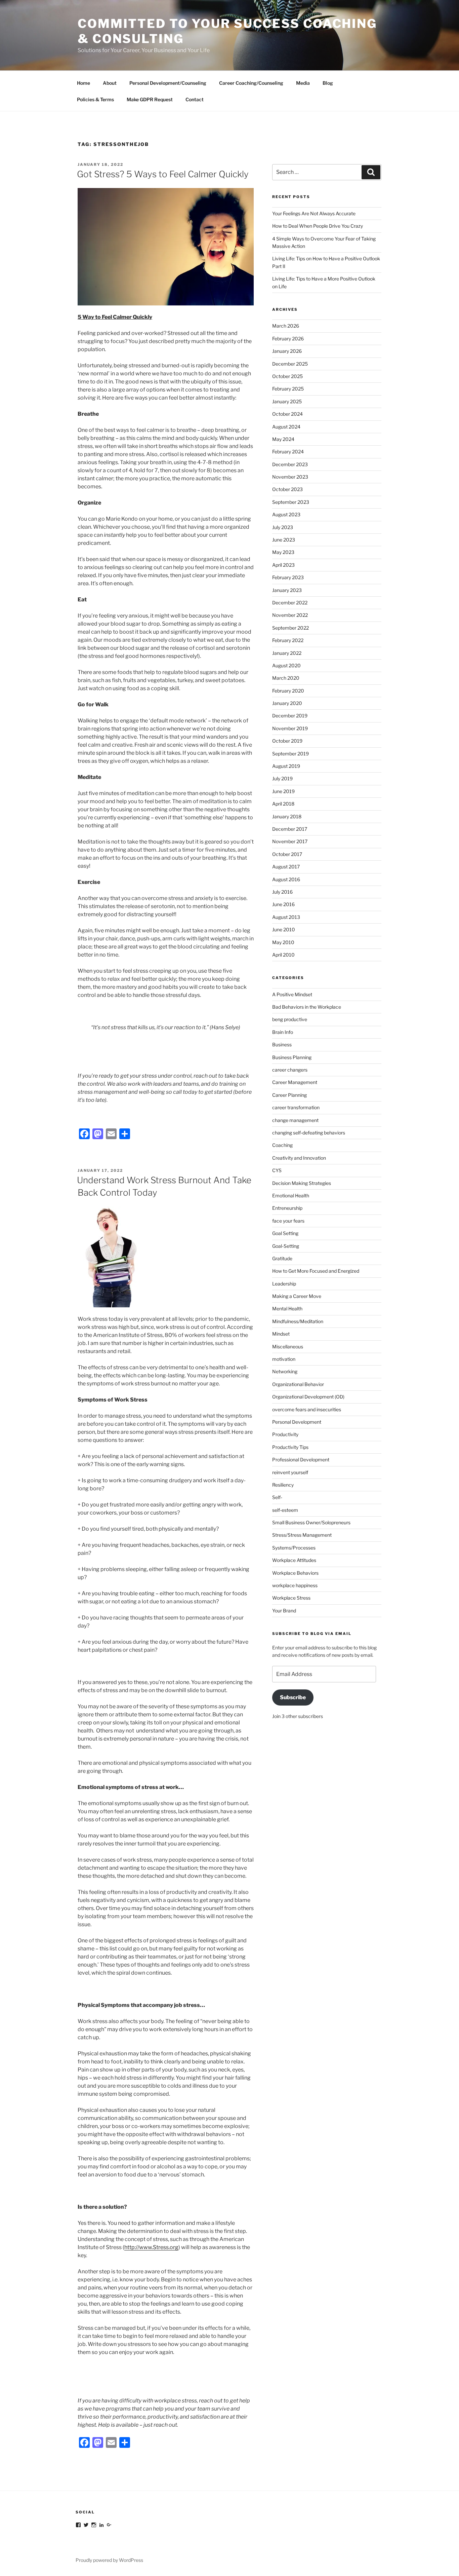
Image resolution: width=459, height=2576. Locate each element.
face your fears (288, 1221)
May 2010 (283, 942)
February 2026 (288, 339)
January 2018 (287, 816)
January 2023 (287, 590)
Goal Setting (285, 1233)
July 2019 (282, 778)
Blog (328, 83)
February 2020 (288, 691)
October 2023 (287, 489)
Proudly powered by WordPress (109, 2560)
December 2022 (290, 603)
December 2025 (290, 364)
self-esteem (285, 1510)
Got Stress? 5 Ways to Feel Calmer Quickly (163, 174)
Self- (277, 1497)
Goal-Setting (286, 1246)
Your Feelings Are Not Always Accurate (314, 213)
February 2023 (288, 577)
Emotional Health (291, 1196)
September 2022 (290, 628)
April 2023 (283, 565)
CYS (277, 1170)
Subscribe (293, 1697)
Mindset (281, 1334)
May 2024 (283, 439)
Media (303, 83)
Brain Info (283, 1032)
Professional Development (301, 1460)
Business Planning (292, 1057)
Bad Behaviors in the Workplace (307, 1007)
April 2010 (283, 955)
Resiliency (283, 1485)
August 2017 (286, 867)
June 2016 (283, 904)
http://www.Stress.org (151, 2247)
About (110, 83)
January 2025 (287, 401)
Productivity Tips (290, 1447)
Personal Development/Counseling (168, 83)
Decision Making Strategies (302, 1183)
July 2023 (283, 527)
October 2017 (287, 854)
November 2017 (290, 841)
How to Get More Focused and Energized (316, 1271)
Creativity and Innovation (299, 1158)
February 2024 (288, 452)
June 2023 (284, 540)
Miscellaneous (288, 1347)
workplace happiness (295, 1585)
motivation (284, 1359)
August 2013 (286, 917)
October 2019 (287, 741)
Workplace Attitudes (294, 1560)
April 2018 (283, 804)
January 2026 (287, 351)
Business (282, 1044)
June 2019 (283, 791)
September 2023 (291, 502)
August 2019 (286, 766)
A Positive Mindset (292, 994)
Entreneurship (287, 1208)
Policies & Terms (95, 99)
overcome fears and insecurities (307, 1409)
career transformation (296, 1107)
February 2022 (288, 640)
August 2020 (286, 665)
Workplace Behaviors (295, 1573)
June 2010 (284, 929)
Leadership (284, 1284)
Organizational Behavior (298, 1384)
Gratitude (282, 1258)
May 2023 (283, 552)
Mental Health (287, 1309)
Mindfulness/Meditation (298, 1321)
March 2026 (286, 326)
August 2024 (286, 427)
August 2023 (286, 514)
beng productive (290, 1019)
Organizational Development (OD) (308, 1397)
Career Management (295, 1082)
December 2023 (290, 464)
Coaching (282, 1145)
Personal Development (297, 1422)
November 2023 (290, 477)
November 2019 (290, 728)
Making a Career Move (297, 1296)
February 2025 (288, 389)
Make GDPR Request (150, 99)
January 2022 (287, 653)
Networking (285, 1371)
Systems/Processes (294, 1548)
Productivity (285, 1434)
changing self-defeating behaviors (309, 1133)
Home (84, 83)
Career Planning (289, 1095)
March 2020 (286, 678)
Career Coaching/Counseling (251, 83)
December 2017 (290, 829)
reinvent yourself (290, 1472)
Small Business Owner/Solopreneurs (311, 1522)
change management (295, 1120)
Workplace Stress (291, 1598)
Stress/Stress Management (302, 1535)
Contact (195, 99)
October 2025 (287, 376)
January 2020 (287, 703)
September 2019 (290, 754)
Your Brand (284, 1611)
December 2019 (290, 716)
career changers (290, 1070)
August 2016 (286, 879)
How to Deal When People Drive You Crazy (318, 226)
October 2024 (287, 414)
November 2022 (290, 615)
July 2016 (282, 892)
